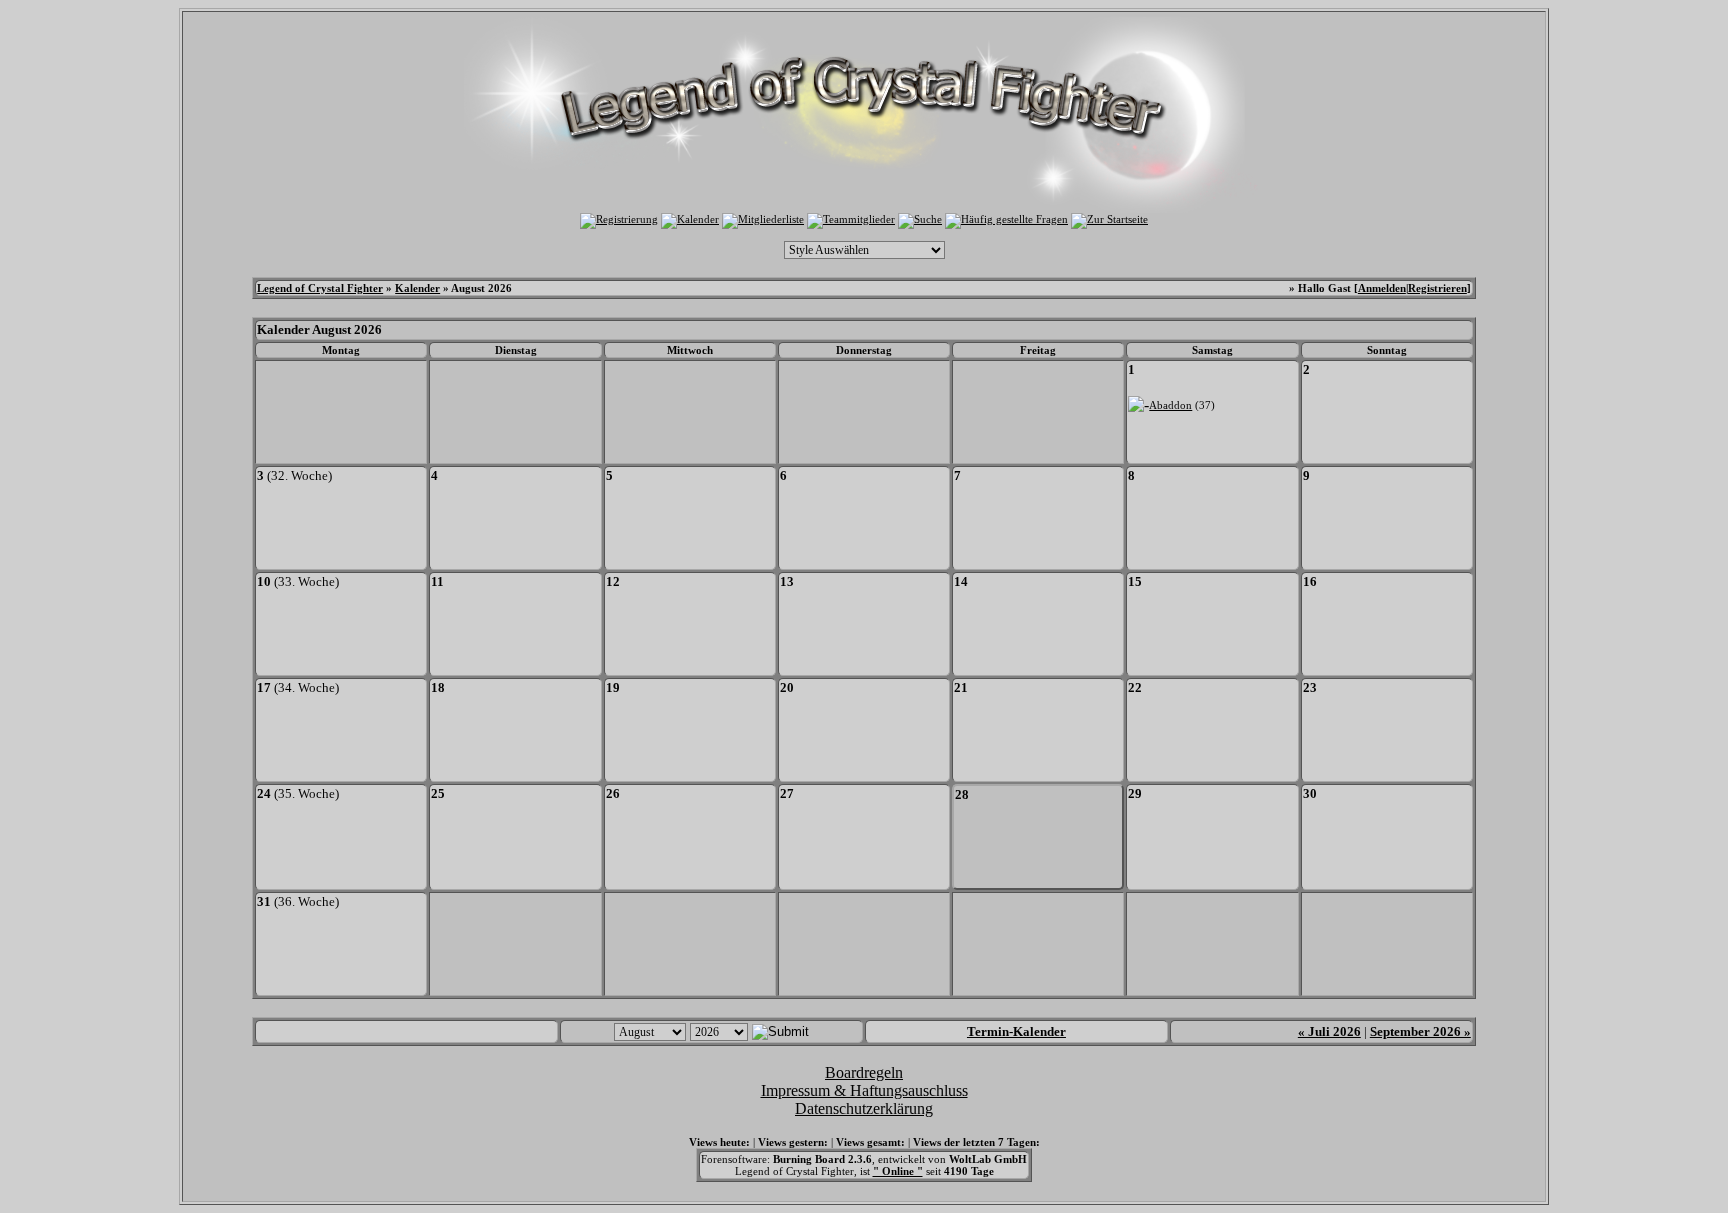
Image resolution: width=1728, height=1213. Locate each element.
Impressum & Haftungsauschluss (864, 1090)
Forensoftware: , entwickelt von (864, 1159)
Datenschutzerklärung (864, 1108)
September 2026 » (1420, 1031)
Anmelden (1382, 288)
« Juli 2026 (1329, 1031)
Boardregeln (864, 1072)
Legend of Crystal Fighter (320, 288)
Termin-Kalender (1016, 1031)
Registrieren (1437, 288)
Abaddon (1170, 405)
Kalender (417, 288)
